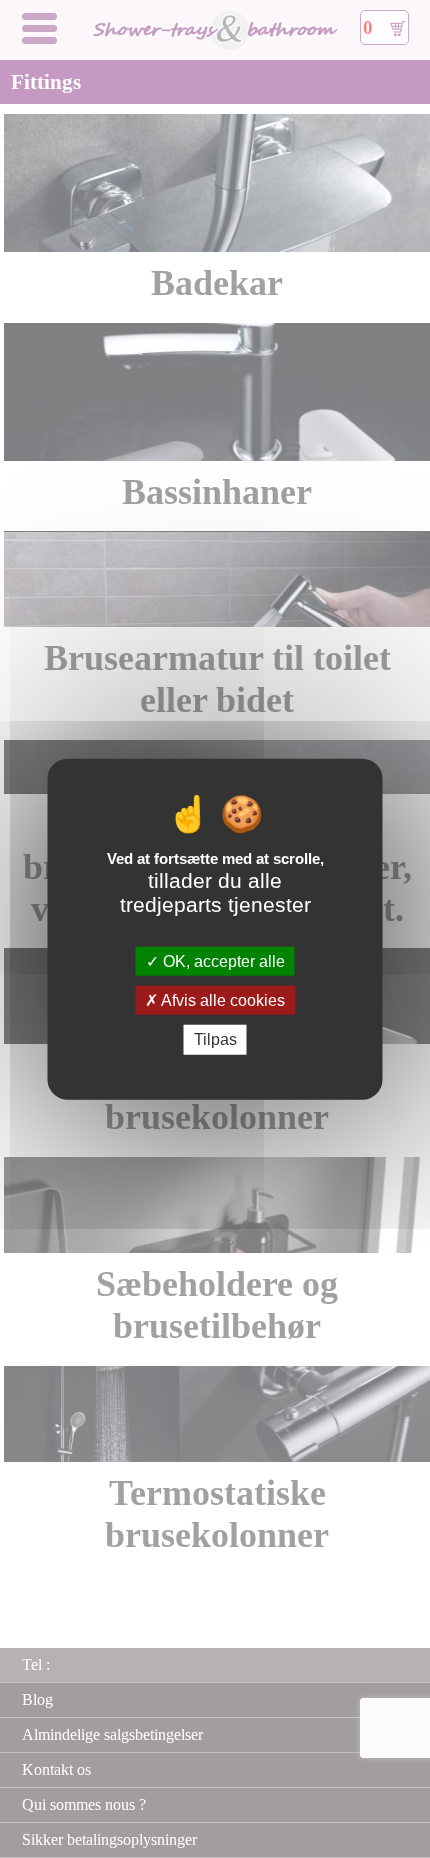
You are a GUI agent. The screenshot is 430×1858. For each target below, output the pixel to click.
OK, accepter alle (222, 961)
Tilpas (215, 1039)
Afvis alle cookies (221, 1000)
